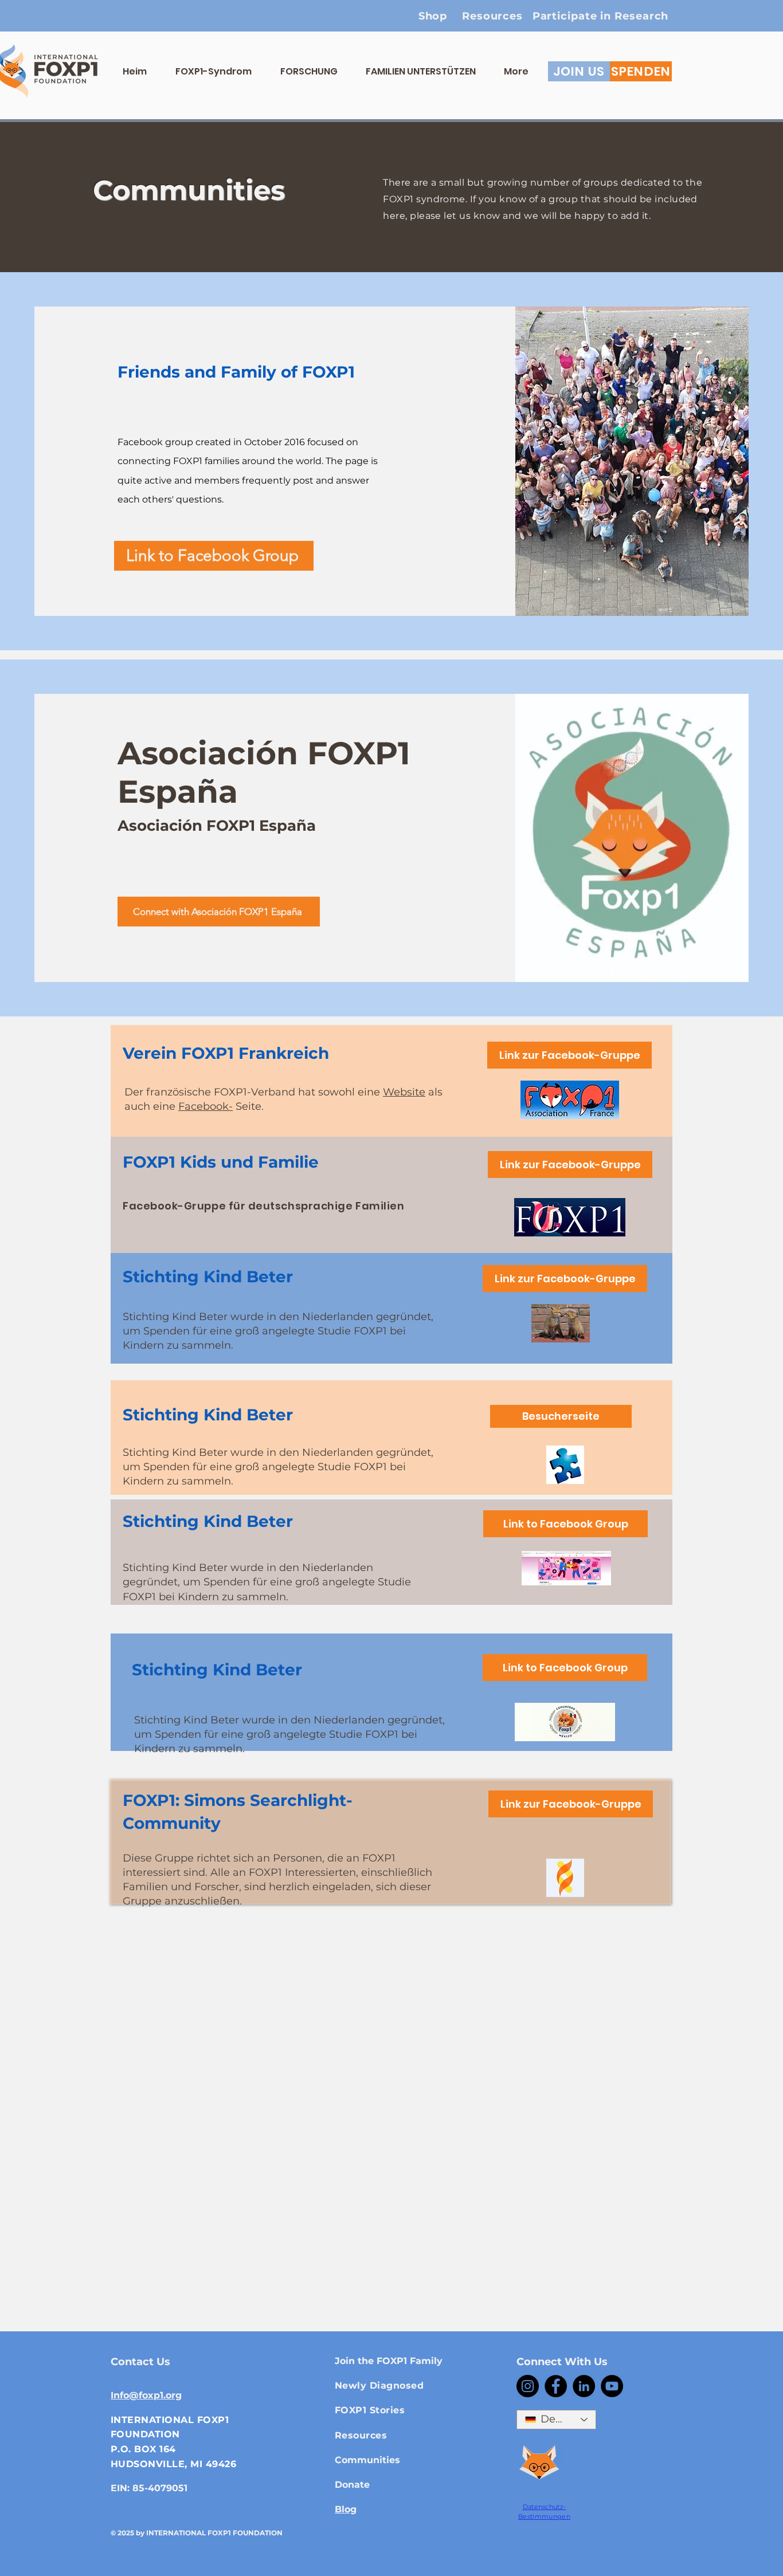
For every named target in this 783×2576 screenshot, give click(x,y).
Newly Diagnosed (379, 2385)
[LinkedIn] (584, 2386)
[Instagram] (528, 2386)
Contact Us (140, 2362)
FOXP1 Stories (370, 2410)
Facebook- (205, 1106)
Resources (361, 2435)
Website (404, 1092)
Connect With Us (562, 2362)
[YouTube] (612, 2386)
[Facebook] (556, 2386)
